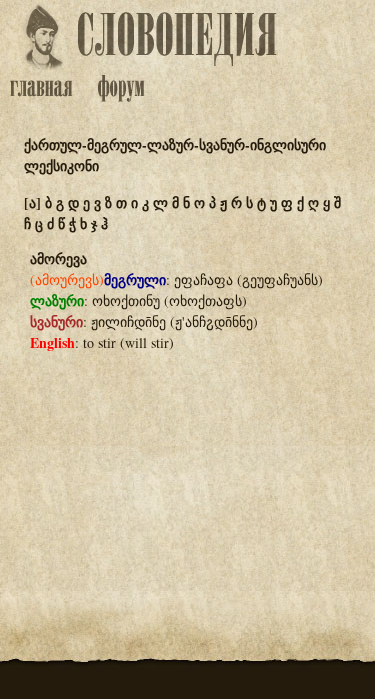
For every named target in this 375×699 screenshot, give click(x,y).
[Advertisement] (188, 467)
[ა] (32, 202)
